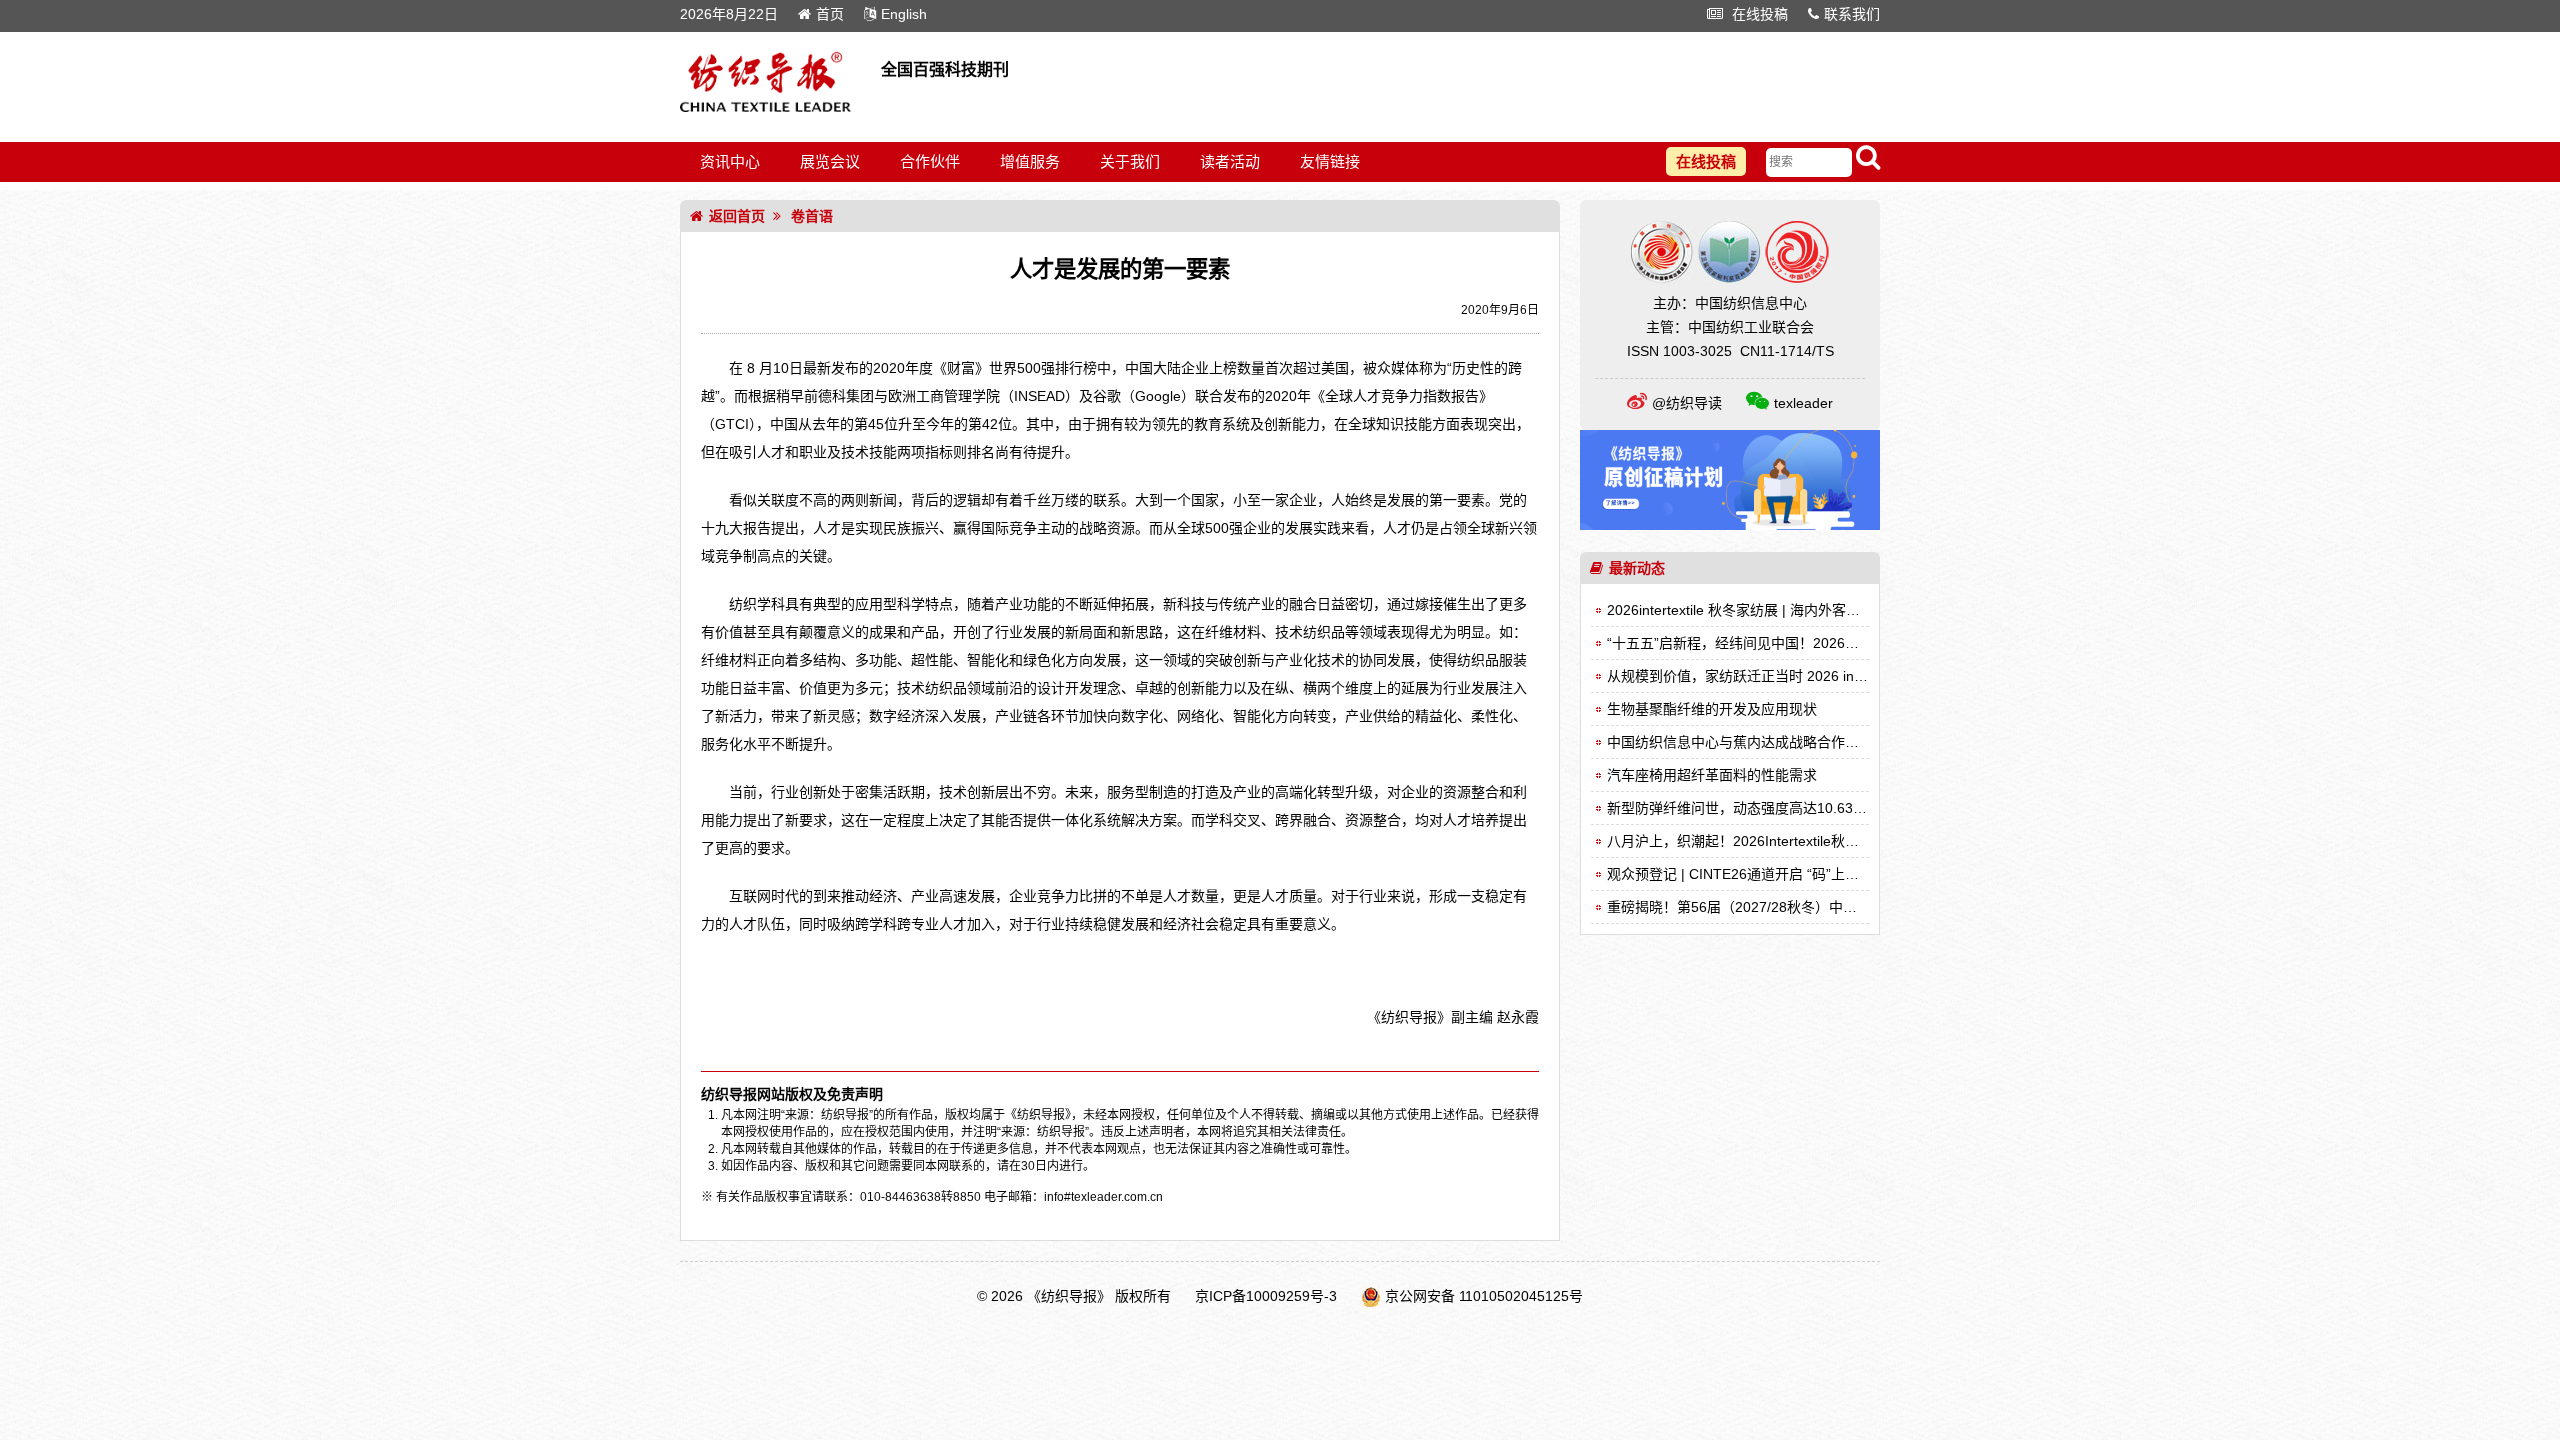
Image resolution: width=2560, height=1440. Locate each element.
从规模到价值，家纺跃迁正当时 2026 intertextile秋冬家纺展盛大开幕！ (1827, 676)
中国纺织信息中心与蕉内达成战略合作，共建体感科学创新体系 (1803, 742)
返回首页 (737, 216)
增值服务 (1030, 161)
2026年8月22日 (729, 14)
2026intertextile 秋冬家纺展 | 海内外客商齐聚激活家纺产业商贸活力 (1817, 610)
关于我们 (1130, 161)
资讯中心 (730, 161)
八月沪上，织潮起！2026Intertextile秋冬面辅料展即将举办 (1789, 841)
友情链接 (1330, 161)
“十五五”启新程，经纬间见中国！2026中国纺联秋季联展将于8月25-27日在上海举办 (1867, 643)
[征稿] (1730, 525)
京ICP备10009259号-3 (1266, 1296)
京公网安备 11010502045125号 (1484, 1296)
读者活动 (1230, 161)
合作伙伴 (930, 161)
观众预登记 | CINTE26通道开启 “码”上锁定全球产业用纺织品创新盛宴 (1824, 874)
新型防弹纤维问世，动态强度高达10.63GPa (1744, 808)
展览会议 (830, 161)
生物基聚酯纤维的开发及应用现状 (1712, 709)
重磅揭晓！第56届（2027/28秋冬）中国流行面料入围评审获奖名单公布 (1830, 907)
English (904, 14)
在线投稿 (1758, 14)
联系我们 (1852, 14)
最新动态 (1637, 568)
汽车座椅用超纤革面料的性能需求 (1712, 775)
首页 (830, 14)
